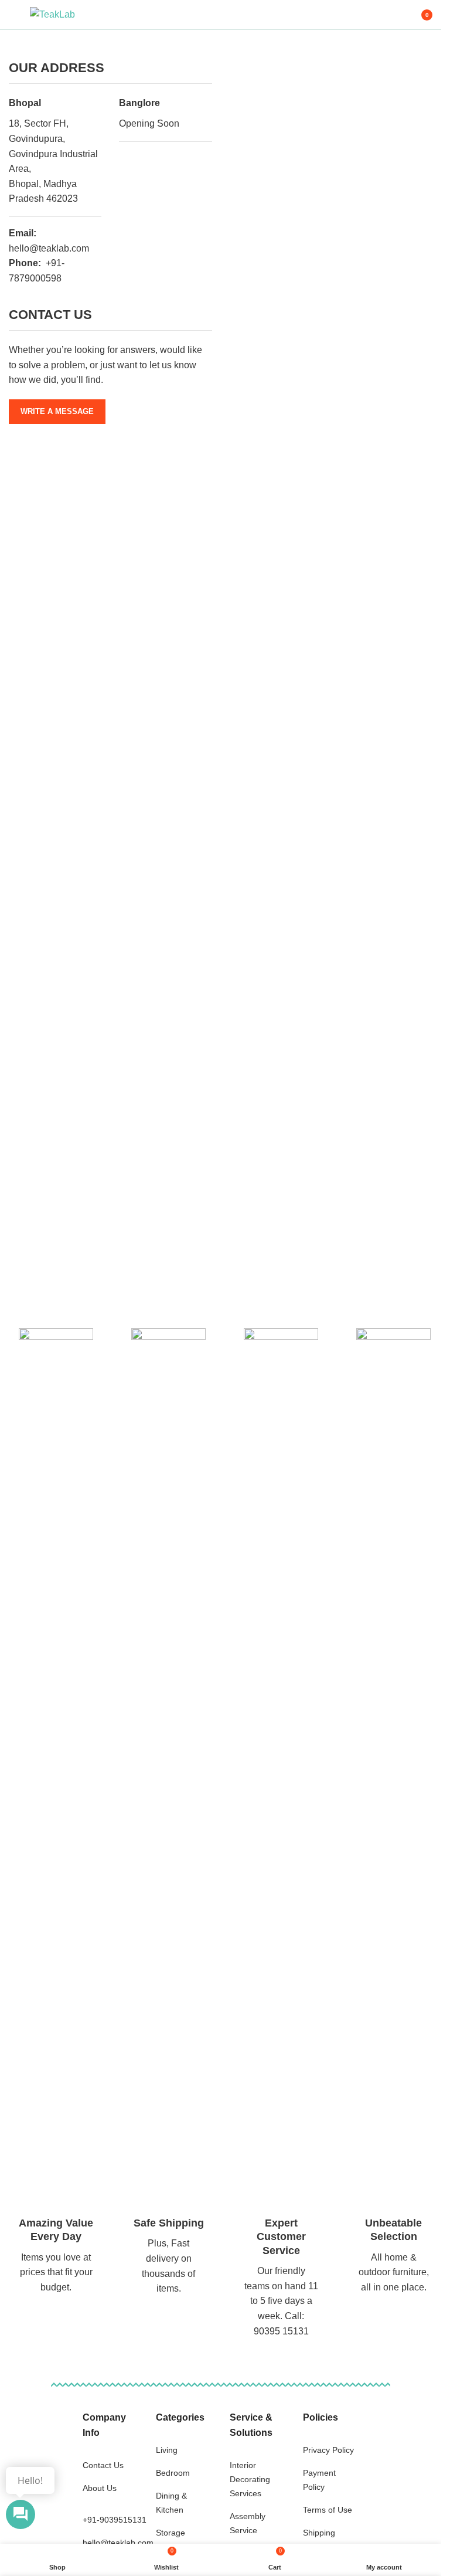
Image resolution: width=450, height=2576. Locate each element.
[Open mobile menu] (13, 15)
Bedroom (173, 2473)
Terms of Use (328, 2510)
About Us (100, 2488)
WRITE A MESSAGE (57, 411)
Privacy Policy (328, 2450)
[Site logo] (52, 14)
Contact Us (103, 2465)
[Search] (391, 15)
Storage (171, 2533)
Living (167, 2450)
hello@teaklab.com (118, 2543)
